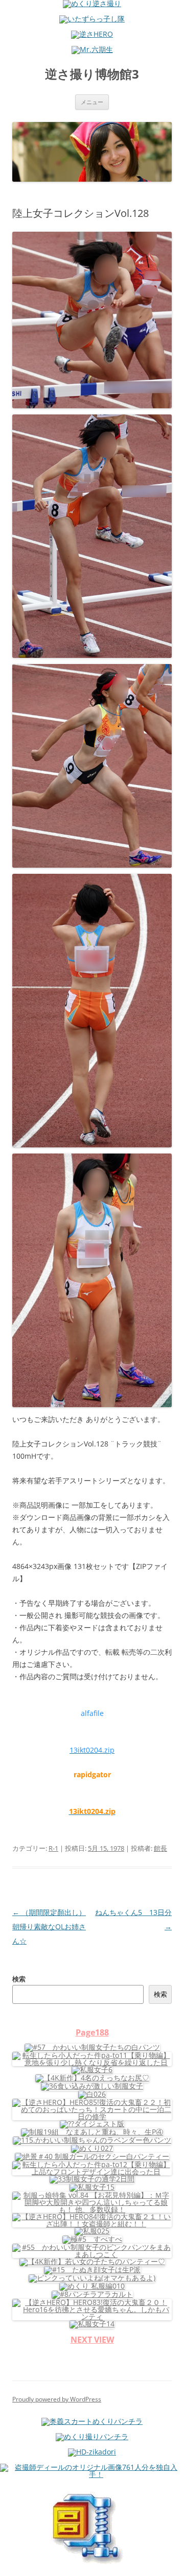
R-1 (53, 1848)
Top (172, 2562)
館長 (160, 1848)
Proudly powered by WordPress (57, 2399)
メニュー (92, 102)
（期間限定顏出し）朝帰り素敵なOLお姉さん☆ (49, 1927)
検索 (19, 1979)
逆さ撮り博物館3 (92, 74)
